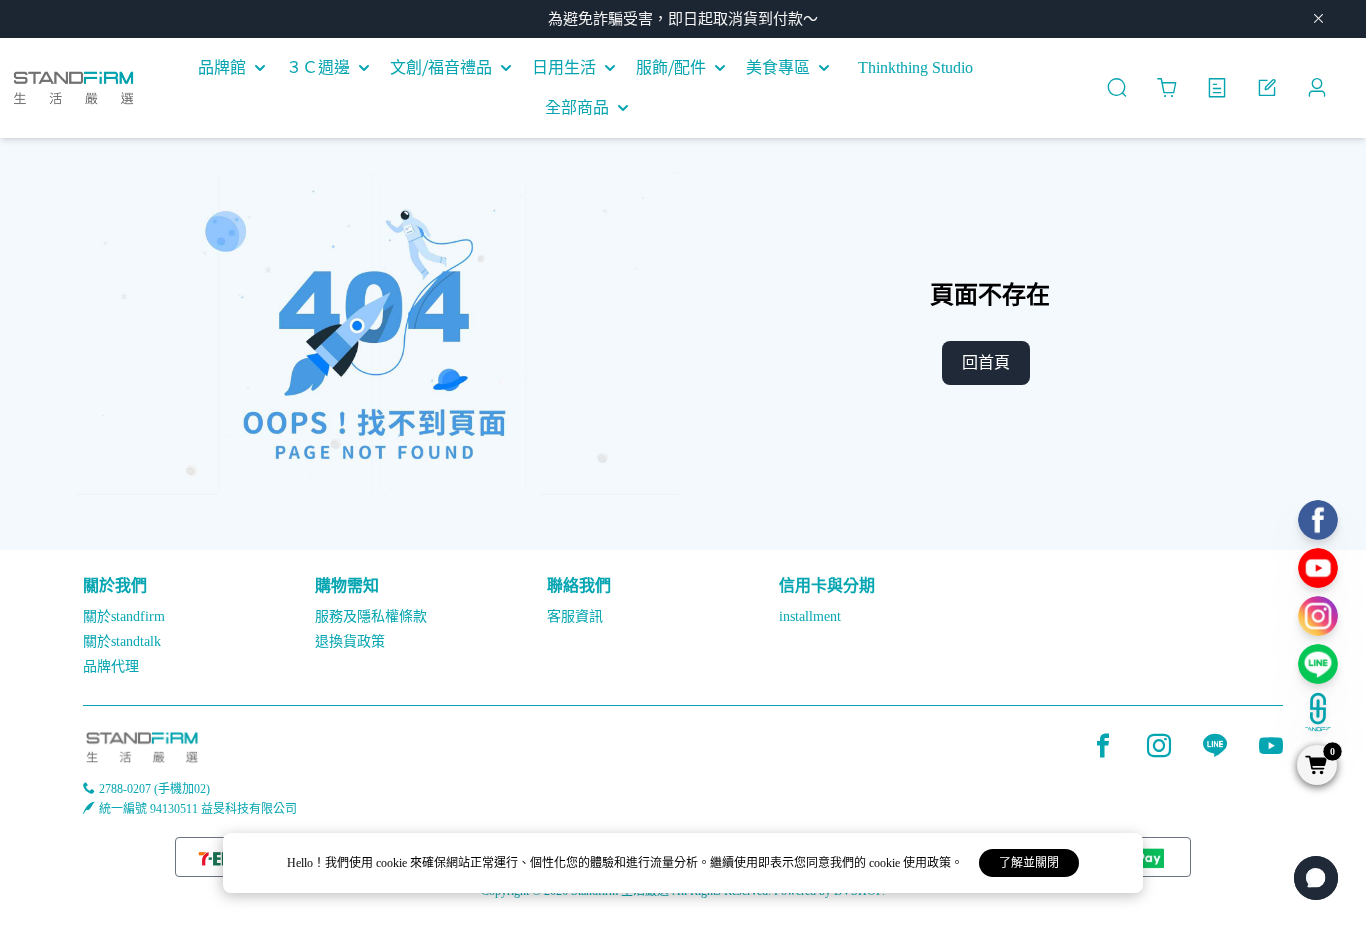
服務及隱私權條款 (371, 616)
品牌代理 (111, 666)
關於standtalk (122, 641)
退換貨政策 (350, 641)
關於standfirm (124, 616)
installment (810, 616)
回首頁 (986, 362)
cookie (393, 863)
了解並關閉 (1029, 863)
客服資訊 (575, 616)
